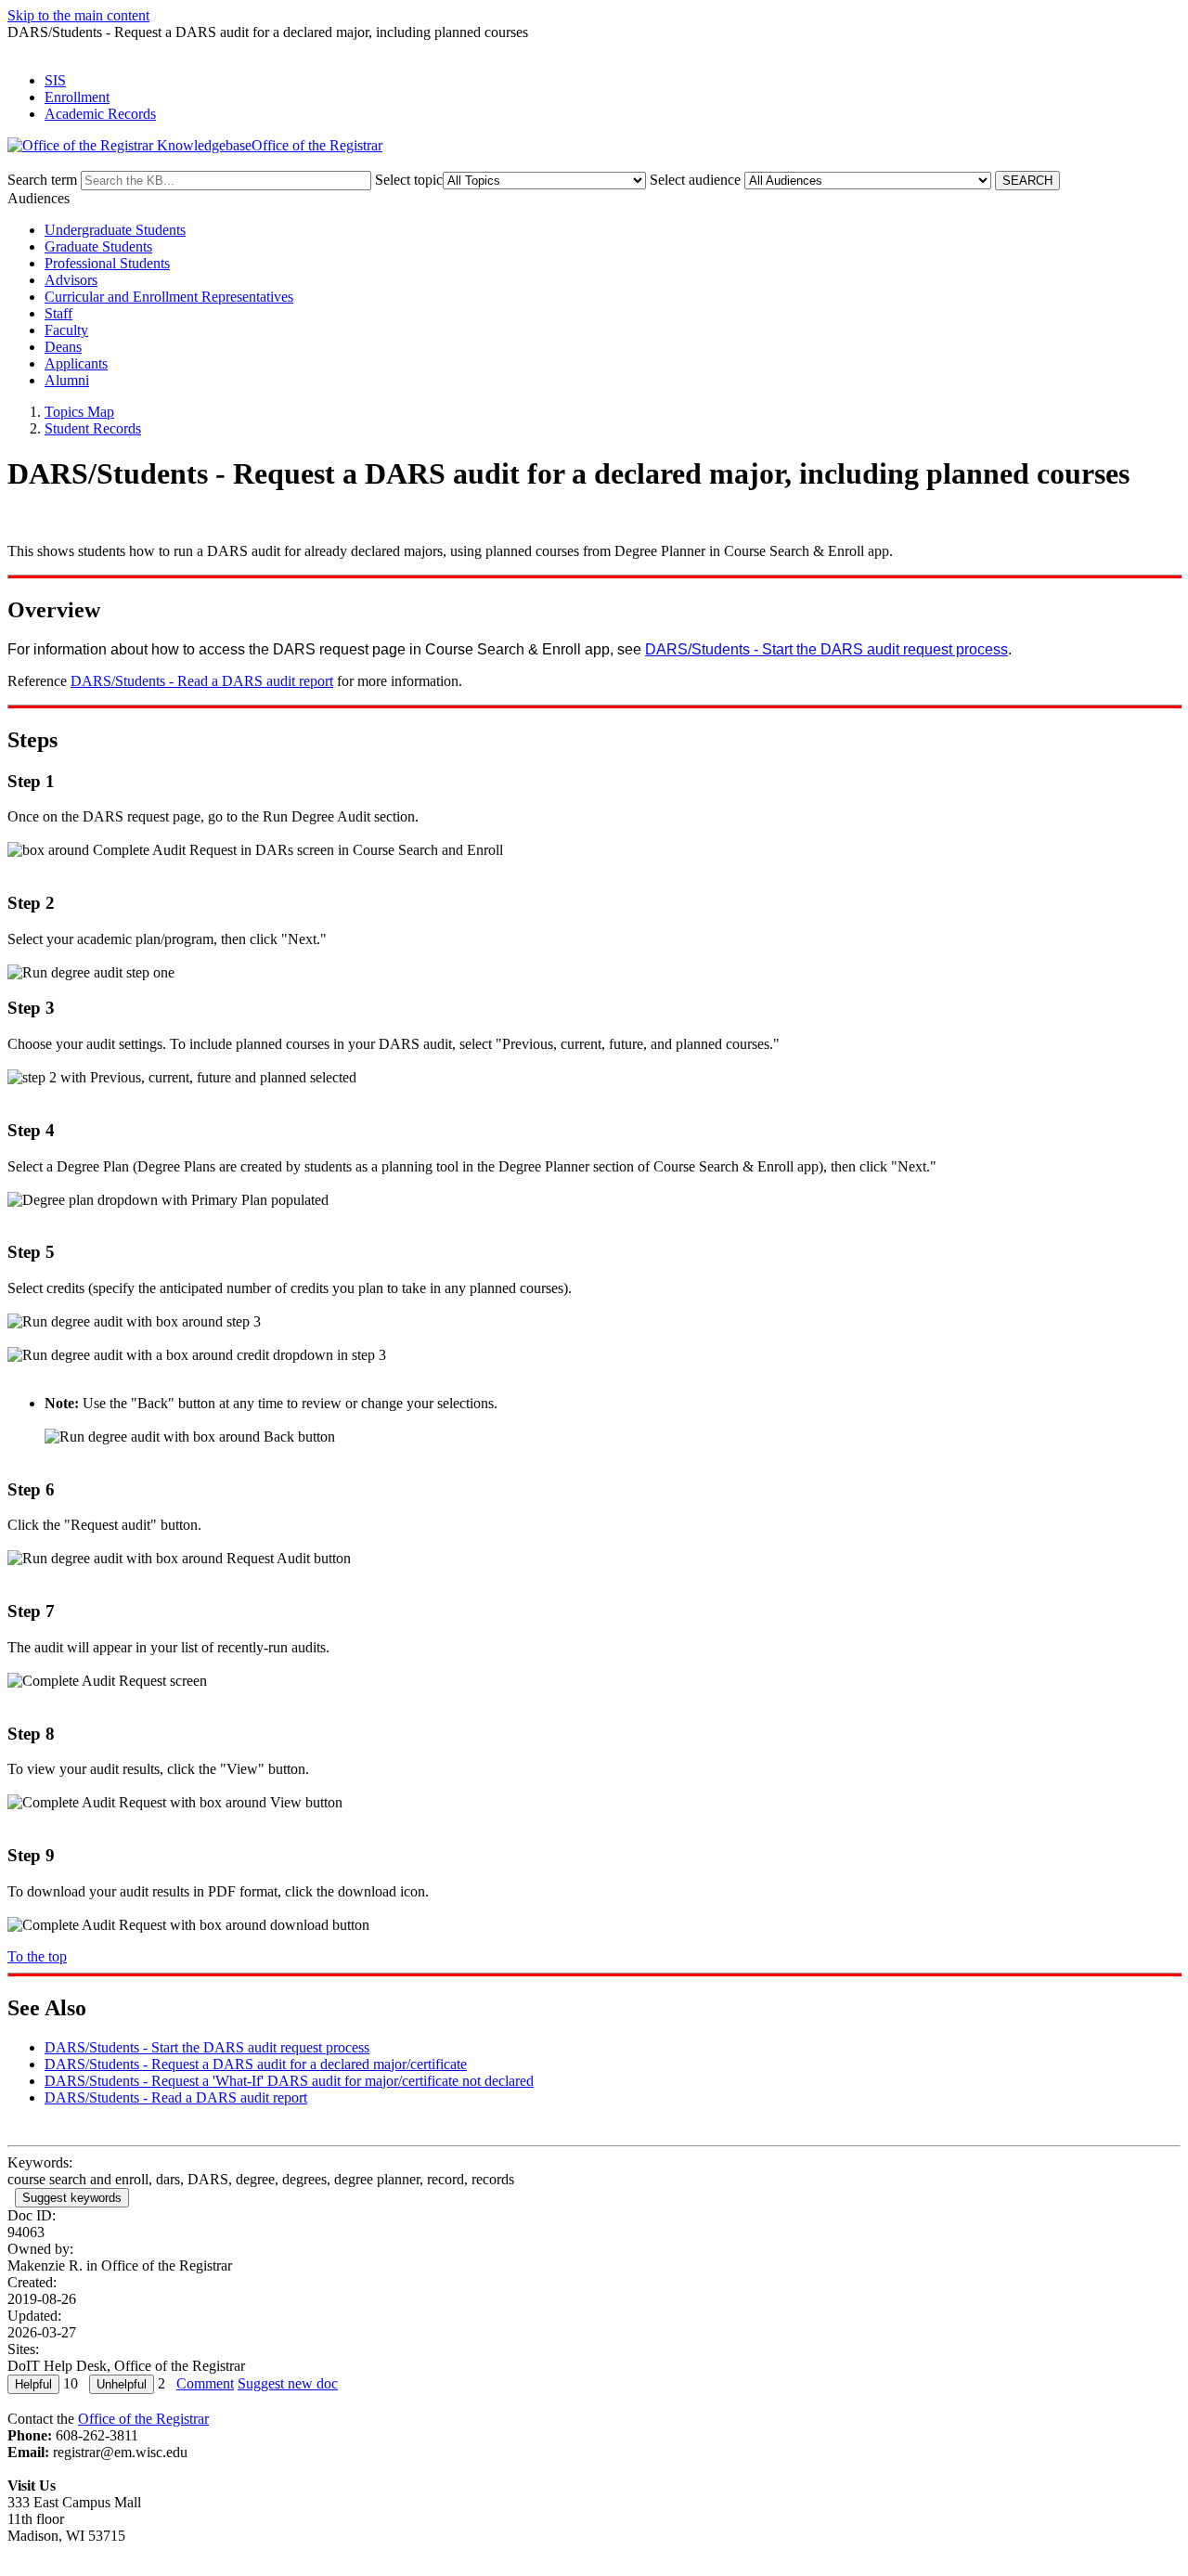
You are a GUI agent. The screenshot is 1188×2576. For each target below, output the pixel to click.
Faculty (66, 330)
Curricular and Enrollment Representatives (169, 297)
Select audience (695, 180)
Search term (42, 180)
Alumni (67, 380)
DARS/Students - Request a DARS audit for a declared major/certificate (256, 2064)
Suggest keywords (72, 2198)
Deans (63, 347)
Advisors (71, 280)
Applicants (76, 363)
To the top (37, 1956)
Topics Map (79, 412)
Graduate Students (98, 246)
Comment (205, 2383)
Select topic (409, 180)
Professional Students (107, 263)
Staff (58, 313)
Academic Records (100, 114)
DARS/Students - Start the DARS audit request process (826, 649)
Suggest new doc (288, 2383)
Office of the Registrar (143, 2419)
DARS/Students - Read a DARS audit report (202, 681)
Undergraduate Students (115, 230)
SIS (55, 80)
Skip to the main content (78, 15)
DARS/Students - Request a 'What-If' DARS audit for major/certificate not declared (289, 2081)
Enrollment (77, 97)
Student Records (93, 428)
